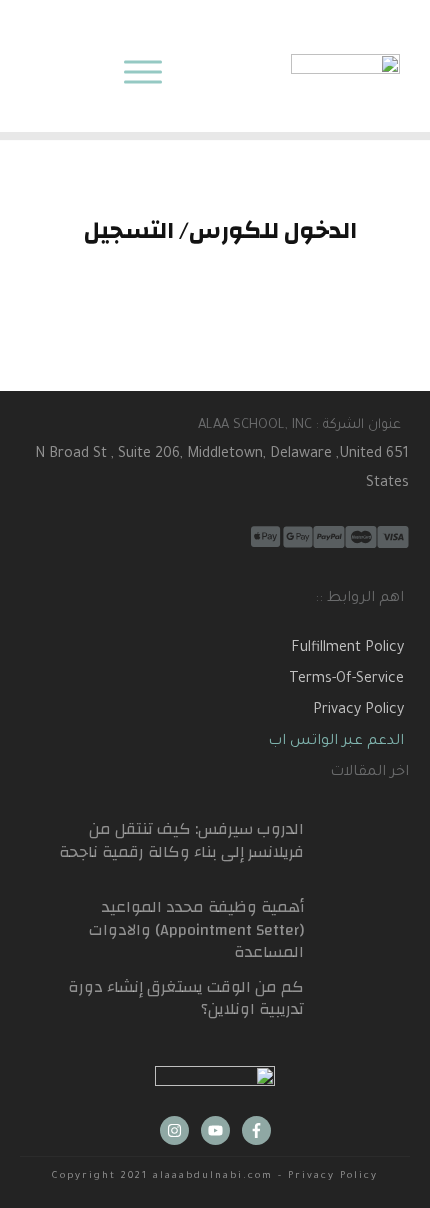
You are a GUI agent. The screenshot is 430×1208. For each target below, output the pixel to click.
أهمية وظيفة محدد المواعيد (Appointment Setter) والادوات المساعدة (196, 929)
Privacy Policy (358, 711)
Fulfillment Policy (347, 649)
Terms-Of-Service (346, 680)
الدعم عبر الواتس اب (336, 742)
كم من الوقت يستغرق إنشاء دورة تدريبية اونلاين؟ (186, 998)
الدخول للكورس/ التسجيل (220, 231)
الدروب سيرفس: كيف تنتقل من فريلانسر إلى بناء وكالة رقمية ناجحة (181, 840)
